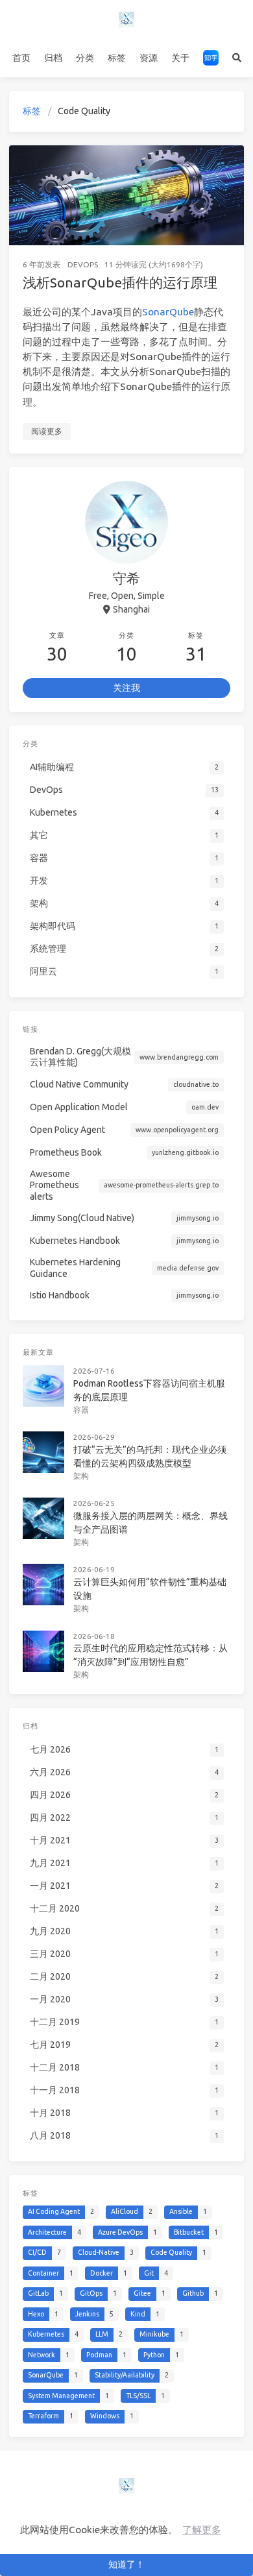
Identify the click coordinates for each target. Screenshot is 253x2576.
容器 (81, 1410)
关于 (180, 58)
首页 (21, 58)
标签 (117, 58)
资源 (149, 58)
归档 (53, 58)
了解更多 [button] (202, 2530)
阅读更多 (47, 431)
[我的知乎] (211, 58)
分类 (85, 58)
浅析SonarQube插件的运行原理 (120, 282)
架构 (81, 1476)
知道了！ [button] (126, 2564)
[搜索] (236, 58)
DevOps (83, 264)
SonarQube (168, 312)
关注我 (126, 688)
